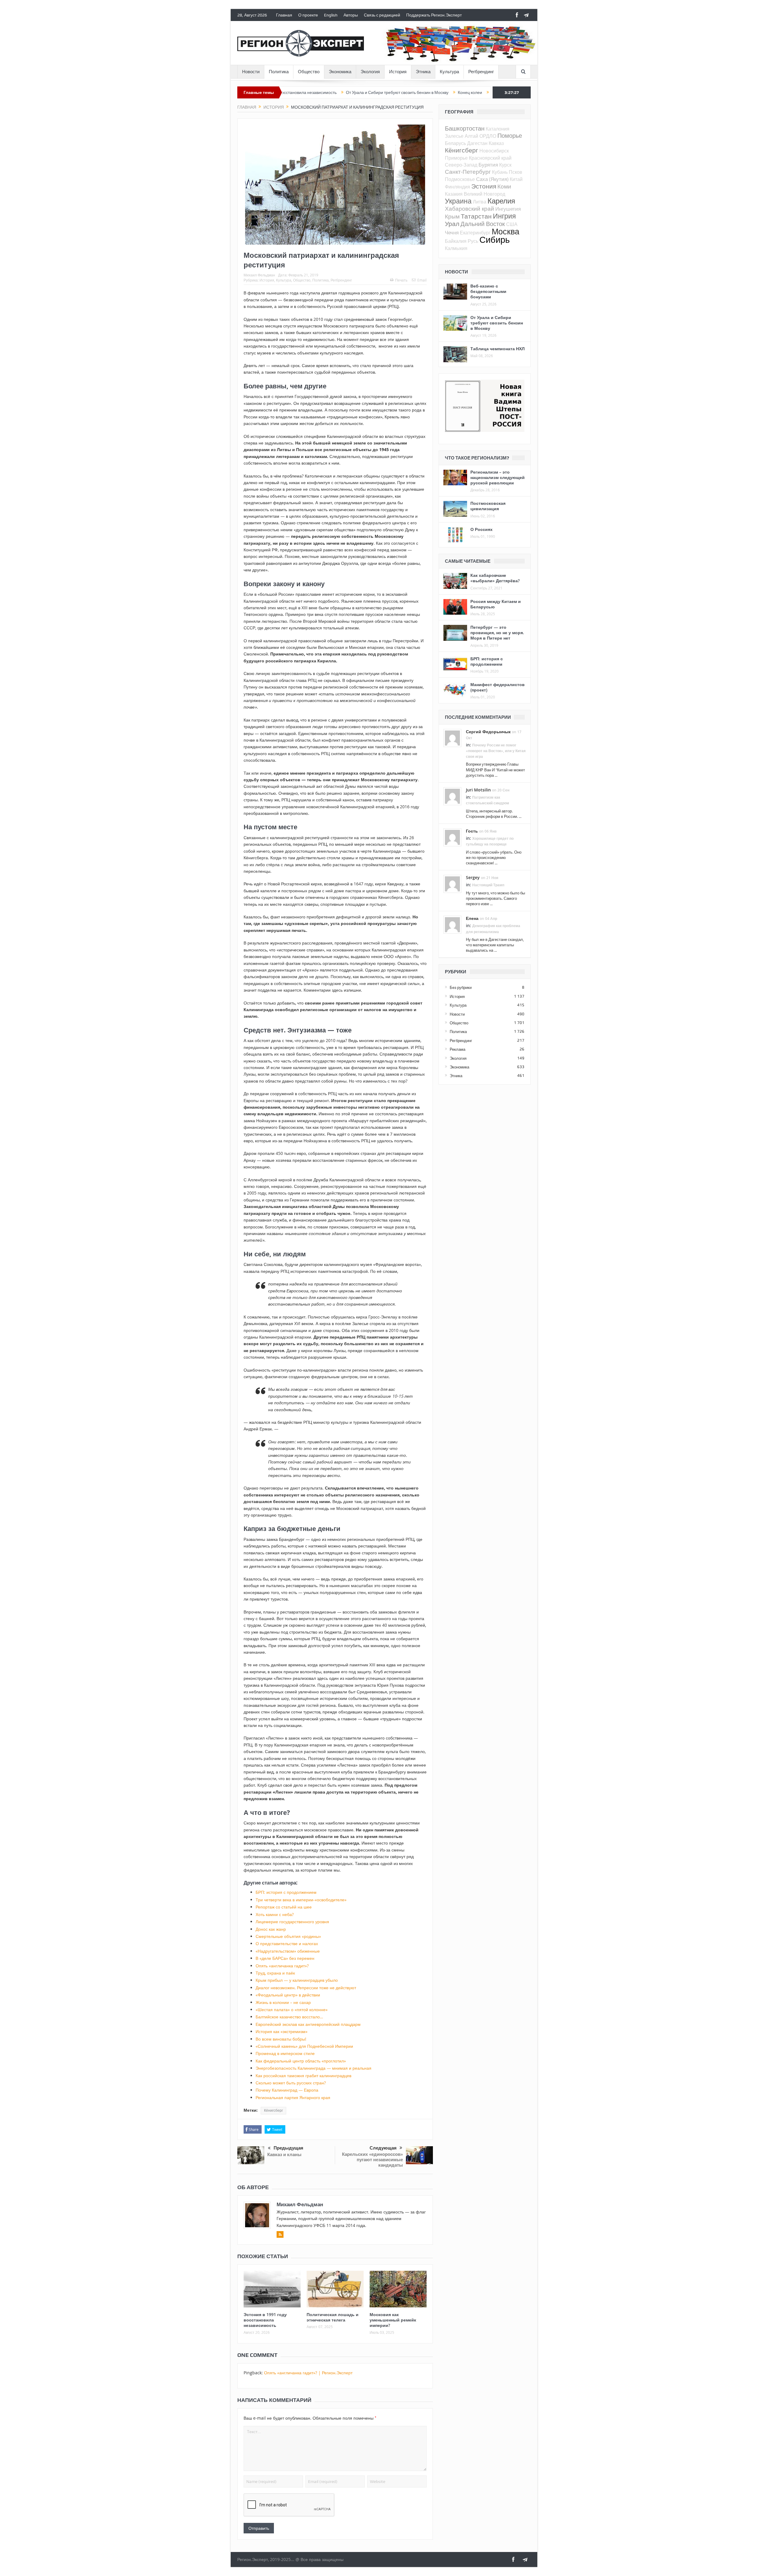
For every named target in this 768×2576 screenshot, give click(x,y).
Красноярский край (490, 158)
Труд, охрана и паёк (275, 1973)
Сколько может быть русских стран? (291, 2083)
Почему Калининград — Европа (287, 2090)
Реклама (457, 1049)
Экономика (340, 72)
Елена (472, 918)
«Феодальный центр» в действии (288, 1995)
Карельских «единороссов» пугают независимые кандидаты (372, 2160)
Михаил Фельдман (259, 275)
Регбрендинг (481, 72)
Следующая (383, 2148)
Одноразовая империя (418, 92)
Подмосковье (460, 179)
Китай (516, 179)
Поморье (510, 136)
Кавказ (496, 143)
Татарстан (476, 216)
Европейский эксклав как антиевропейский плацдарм (308, 2024)
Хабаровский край (469, 208)
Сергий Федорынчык (488, 732)
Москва (505, 231)
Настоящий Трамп (488, 885)
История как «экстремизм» (282, 2031)
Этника (423, 72)
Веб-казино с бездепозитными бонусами (488, 291)
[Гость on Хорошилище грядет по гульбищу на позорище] (452, 837)
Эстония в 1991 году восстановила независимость (265, 2320)
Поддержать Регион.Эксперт (434, 15)
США (512, 224)
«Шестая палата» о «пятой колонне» (292, 2010)
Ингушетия (508, 209)
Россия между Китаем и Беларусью (496, 604)
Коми (504, 186)
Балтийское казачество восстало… (289, 2017)
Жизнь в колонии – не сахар (283, 2002)
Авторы (351, 15)
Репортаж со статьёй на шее (284, 1907)
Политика (279, 72)
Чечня (452, 232)
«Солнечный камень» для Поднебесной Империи (304, 2046)
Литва (480, 202)
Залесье (454, 136)
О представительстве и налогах (287, 1943)
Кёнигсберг (273, 2111)
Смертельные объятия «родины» (288, 1936)
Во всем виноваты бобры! (281, 2039)
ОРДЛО (488, 136)
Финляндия (457, 187)
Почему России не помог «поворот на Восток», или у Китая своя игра (496, 751)
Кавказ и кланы (284, 2154)
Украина (458, 201)
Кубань (500, 172)
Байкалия (456, 241)
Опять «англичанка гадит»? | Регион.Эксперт (308, 2373)
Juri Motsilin (478, 790)
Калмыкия (456, 248)
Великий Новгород (484, 194)
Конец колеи (375, 92)
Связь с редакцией (382, 15)
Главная (284, 15)
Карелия (501, 201)
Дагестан (477, 143)
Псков (516, 172)
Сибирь (495, 240)
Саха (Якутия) (492, 179)
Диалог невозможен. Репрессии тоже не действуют (306, 1988)
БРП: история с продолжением (286, 1892)
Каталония (498, 129)
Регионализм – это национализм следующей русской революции (498, 477)
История (398, 72)
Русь (473, 241)
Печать (401, 280)
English (331, 15)
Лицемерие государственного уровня (292, 1922)
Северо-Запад (461, 165)
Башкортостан (465, 128)
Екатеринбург (475, 233)
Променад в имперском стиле (285, 2053)
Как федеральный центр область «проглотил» (301, 2061)
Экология (370, 72)
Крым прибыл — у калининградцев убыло (297, 1980)
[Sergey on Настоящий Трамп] (452, 884)
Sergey (473, 877)
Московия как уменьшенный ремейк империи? (393, 2320)
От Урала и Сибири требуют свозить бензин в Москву (302, 92)
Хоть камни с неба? (275, 1914)
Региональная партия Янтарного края (293, 2097)
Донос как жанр (271, 1929)
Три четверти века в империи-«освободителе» (301, 1900)
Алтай (471, 136)
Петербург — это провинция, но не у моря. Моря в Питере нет (497, 633)
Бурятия (488, 165)
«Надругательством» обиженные (288, 1951)
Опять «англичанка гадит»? (282, 1966)
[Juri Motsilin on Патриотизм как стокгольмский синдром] (452, 796)
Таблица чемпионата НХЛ (498, 349)
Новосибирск (494, 151)
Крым (452, 216)
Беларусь (455, 143)
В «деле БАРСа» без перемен (285, 1958)
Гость (472, 831)
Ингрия (504, 216)
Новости (251, 72)
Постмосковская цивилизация (488, 506)
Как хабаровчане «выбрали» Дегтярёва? (495, 578)
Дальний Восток (483, 224)
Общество (309, 72)
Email (422, 280)
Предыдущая (288, 2148)
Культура (449, 72)
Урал (452, 224)
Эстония (484, 186)
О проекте (308, 15)
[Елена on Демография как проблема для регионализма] (452, 924)
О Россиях (481, 529)
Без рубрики (461, 987)
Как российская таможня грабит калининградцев (303, 2076)
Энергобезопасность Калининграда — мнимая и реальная (313, 2068)
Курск (505, 165)
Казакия (454, 194)
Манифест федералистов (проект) (498, 687)
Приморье (456, 158)
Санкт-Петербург (468, 172)
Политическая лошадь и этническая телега (333, 2317)
